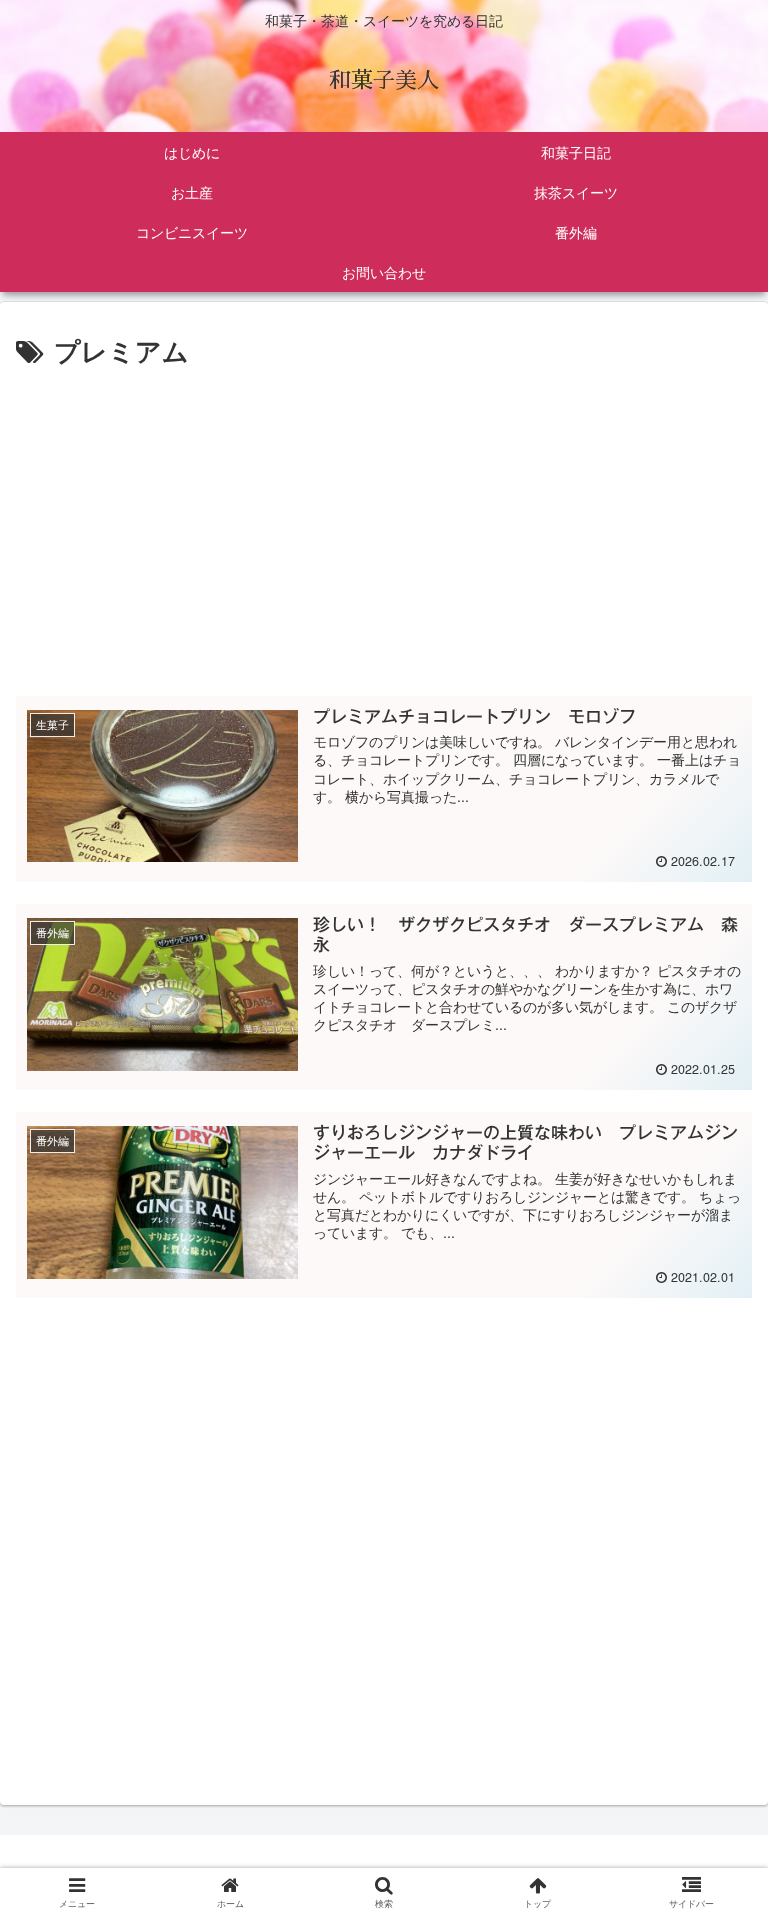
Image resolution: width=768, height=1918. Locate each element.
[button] (712, 1746)
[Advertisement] (384, 523)
